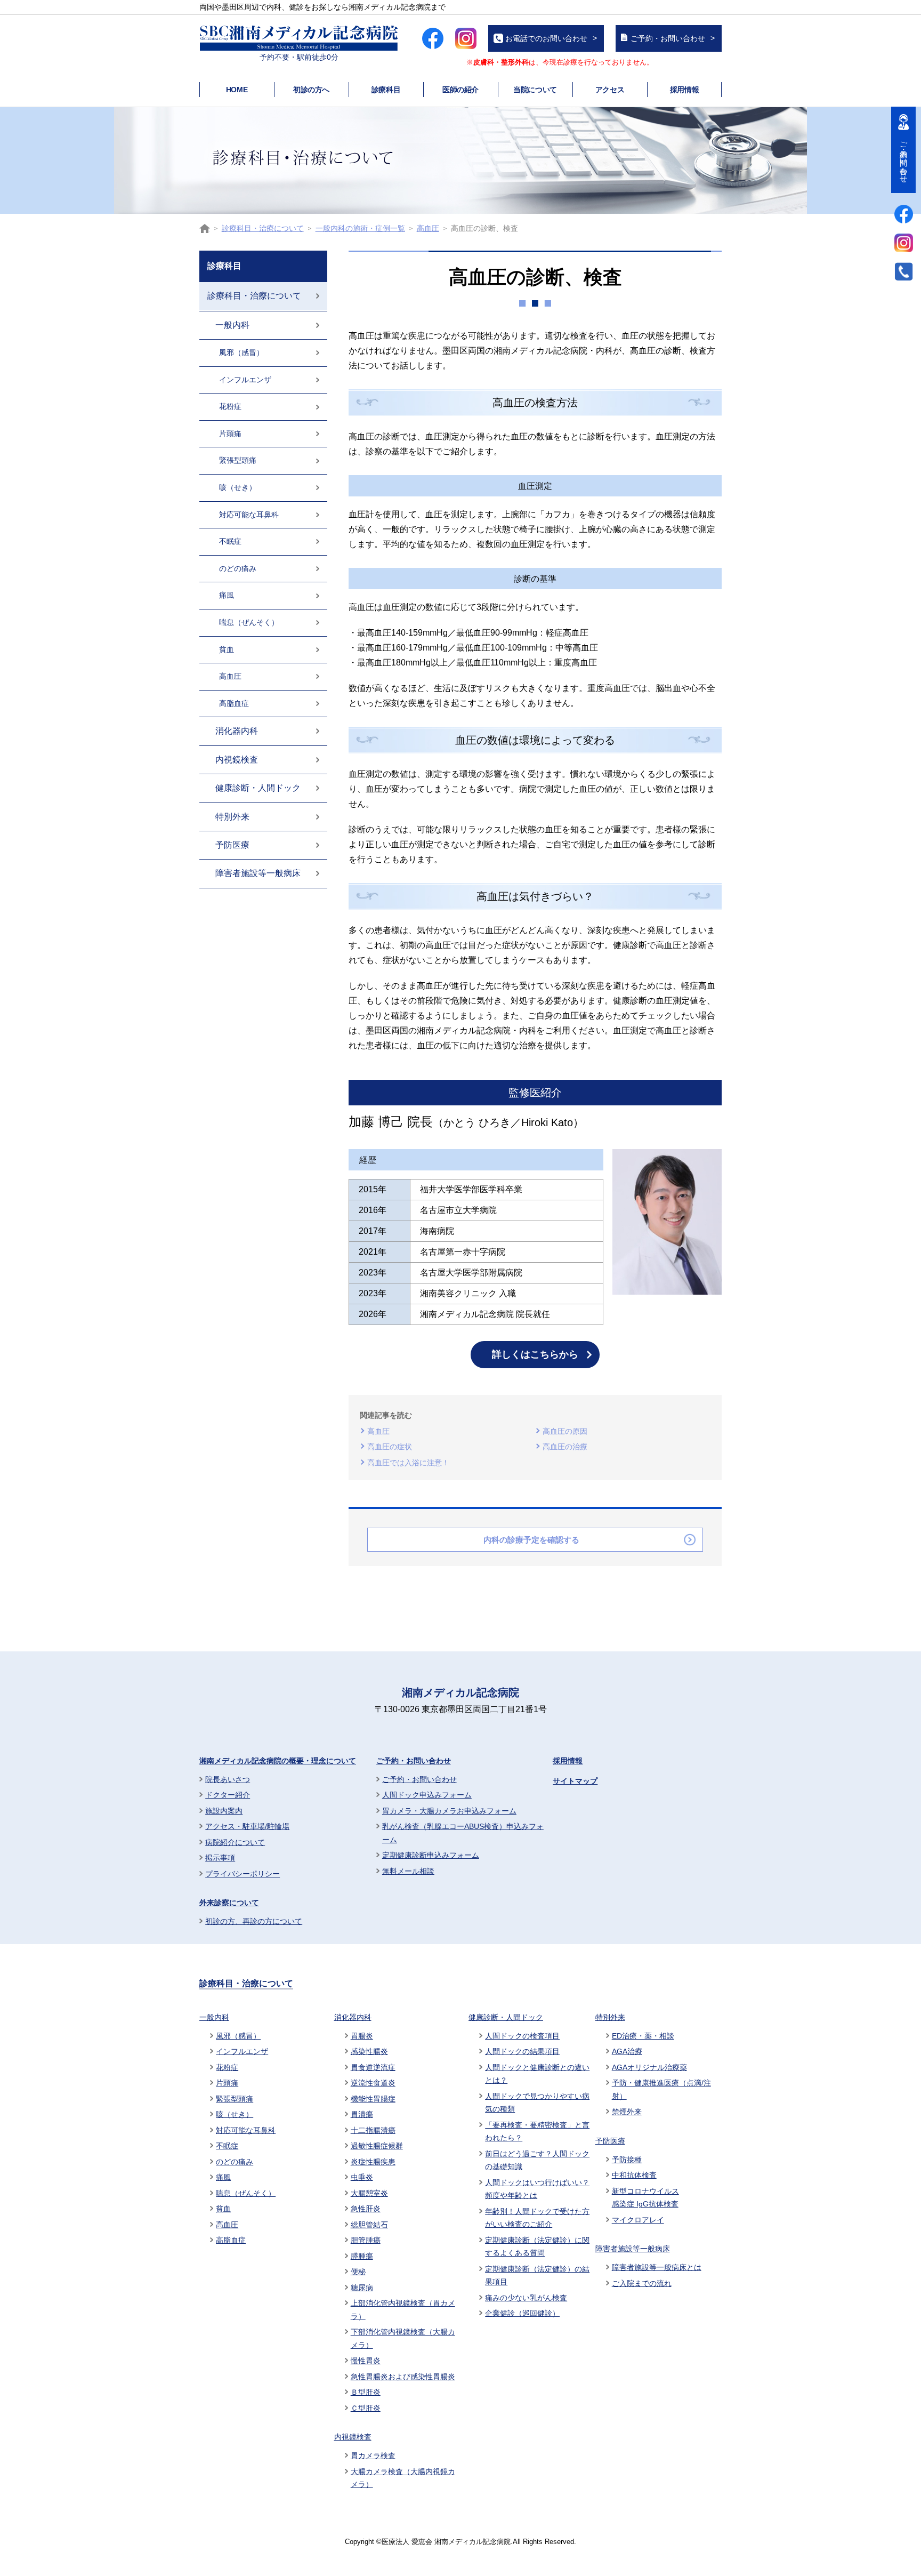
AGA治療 (627, 2051)
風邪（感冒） (241, 352)
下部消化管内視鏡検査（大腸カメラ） (403, 2338)
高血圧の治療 (565, 1447)
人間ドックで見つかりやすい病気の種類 (537, 2103)
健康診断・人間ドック (258, 788)
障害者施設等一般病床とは (657, 2267)
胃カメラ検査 (373, 2455)
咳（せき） (238, 487)
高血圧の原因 (565, 1431)
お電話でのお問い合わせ (546, 38)
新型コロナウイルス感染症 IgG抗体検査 (645, 2198)
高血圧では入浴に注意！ (408, 1463)
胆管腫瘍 (366, 2240)
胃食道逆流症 (373, 2067)
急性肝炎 (366, 2209)
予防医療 (232, 845)
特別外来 (232, 817)
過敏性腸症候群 (377, 2146)
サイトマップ (575, 1781)
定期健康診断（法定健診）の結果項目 (537, 2276)
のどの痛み (238, 568)
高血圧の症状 (390, 1447)
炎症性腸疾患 (373, 2162)
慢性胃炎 (366, 2361)
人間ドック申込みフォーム (427, 1795)
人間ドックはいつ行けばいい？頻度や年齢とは (537, 2189)
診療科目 (386, 90)
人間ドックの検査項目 (522, 2036)
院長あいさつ (228, 1779)
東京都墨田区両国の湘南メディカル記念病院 (205, 228)
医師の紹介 (461, 90)
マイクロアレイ (638, 2220)
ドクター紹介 (228, 1795)
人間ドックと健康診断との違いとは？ (537, 2074)
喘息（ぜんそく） (249, 622)
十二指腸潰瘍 (373, 2130)
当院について (535, 90)
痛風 (227, 595)
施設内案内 (224, 1811)
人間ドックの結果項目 (522, 2051)
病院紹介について (235, 1842)
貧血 (227, 649)
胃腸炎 (362, 2036)
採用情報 (684, 90)
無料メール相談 (408, 1871)
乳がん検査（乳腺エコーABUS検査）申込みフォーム (463, 1833)
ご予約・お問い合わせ (668, 38)
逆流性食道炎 (373, 2083)
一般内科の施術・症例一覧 (360, 228)
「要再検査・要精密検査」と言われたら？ (537, 2132)
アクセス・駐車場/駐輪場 (247, 1826)
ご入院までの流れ (642, 2283)
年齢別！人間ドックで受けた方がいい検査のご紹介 (537, 2218)
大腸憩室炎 (369, 2193)
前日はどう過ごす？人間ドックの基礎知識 (537, 2160)
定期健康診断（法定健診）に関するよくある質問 (537, 2247)
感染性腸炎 (369, 2051)
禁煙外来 (627, 2112)
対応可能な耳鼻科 (249, 515)
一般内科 (232, 325)
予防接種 (627, 2160)
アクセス (610, 90)
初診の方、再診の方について (254, 1921)
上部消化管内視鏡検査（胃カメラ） (403, 2310)
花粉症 (230, 406)
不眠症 (230, 541)
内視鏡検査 (237, 760)
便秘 (358, 2272)
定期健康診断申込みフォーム (431, 1855)
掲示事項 (220, 1858)
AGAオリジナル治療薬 (649, 2067)
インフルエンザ (245, 380)
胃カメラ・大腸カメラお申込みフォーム (449, 1811)
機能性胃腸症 (373, 2099)
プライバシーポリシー (243, 1874)
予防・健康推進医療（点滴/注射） (661, 2089)
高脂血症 (234, 703)
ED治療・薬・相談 (643, 2036)
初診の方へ (311, 90)
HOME (237, 90)
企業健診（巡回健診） (522, 2313)
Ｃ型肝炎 (366, 2408)
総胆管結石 (369, 2225)
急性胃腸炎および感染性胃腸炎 (403, 2377)
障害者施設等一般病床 (258, 873)
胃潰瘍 (362, 2114)
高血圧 (428, 228)
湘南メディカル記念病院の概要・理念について (278, 1761)
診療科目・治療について (263, 228)
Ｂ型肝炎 (366, 2392)
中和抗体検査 (634, 2175)
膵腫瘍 (362, 2256)
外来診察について (229, 1903)
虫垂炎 (362, 2177)
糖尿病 (362, 2288)
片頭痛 (230, 434)
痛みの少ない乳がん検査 (526, 2298)
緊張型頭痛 (238, 460)
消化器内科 (237, 731)
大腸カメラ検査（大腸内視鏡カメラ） (403, 2478)
